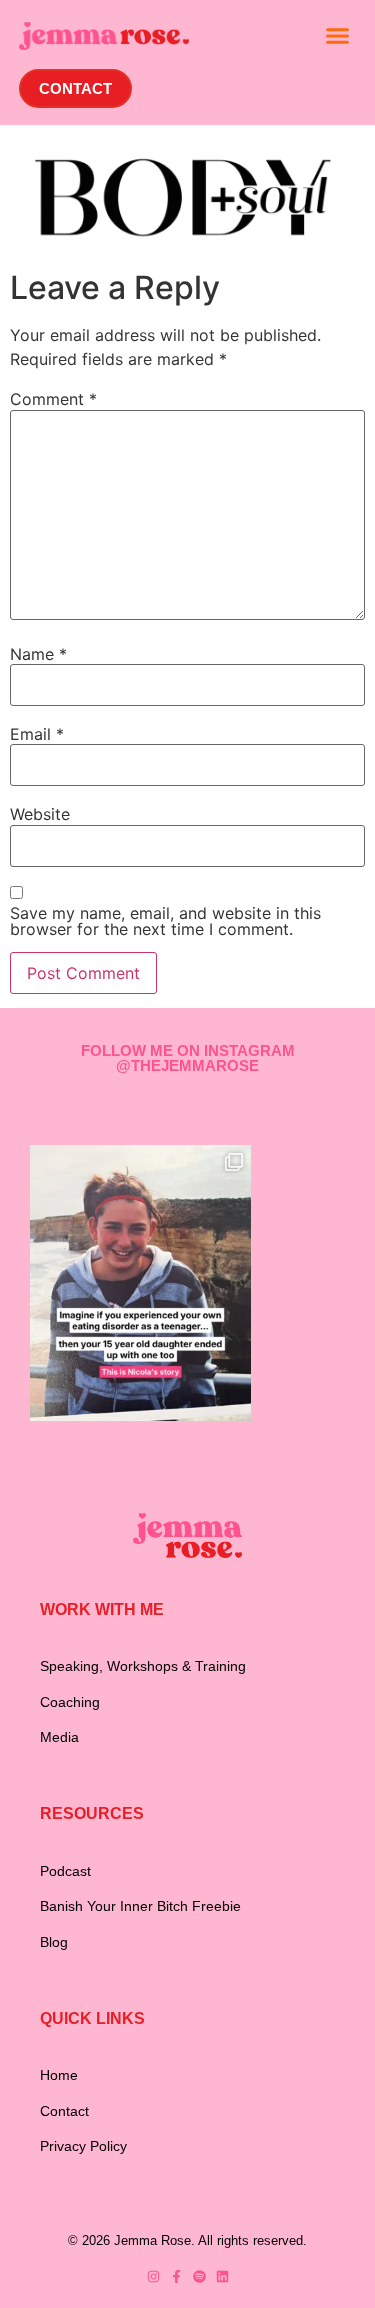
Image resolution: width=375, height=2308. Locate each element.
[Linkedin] (222, 2276)
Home (59, 2075)
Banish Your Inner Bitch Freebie (140, 1906)
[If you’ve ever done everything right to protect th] (140, 1283)
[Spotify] (199, 2276)
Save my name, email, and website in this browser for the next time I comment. (165, 921)
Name (38, 654)
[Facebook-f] (176, 2276)
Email (37, 734)
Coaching (70, 1702)
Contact (64, 2111)
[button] (338, 36)
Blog (54, 1942)
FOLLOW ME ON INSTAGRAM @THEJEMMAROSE (188, 1058)
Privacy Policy (83, 2146)
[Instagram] (153, 2276)
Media (59, 1737)
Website (40, 814)
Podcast (65, 1871)
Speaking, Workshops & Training (143, 1666)
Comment (53, 399)
